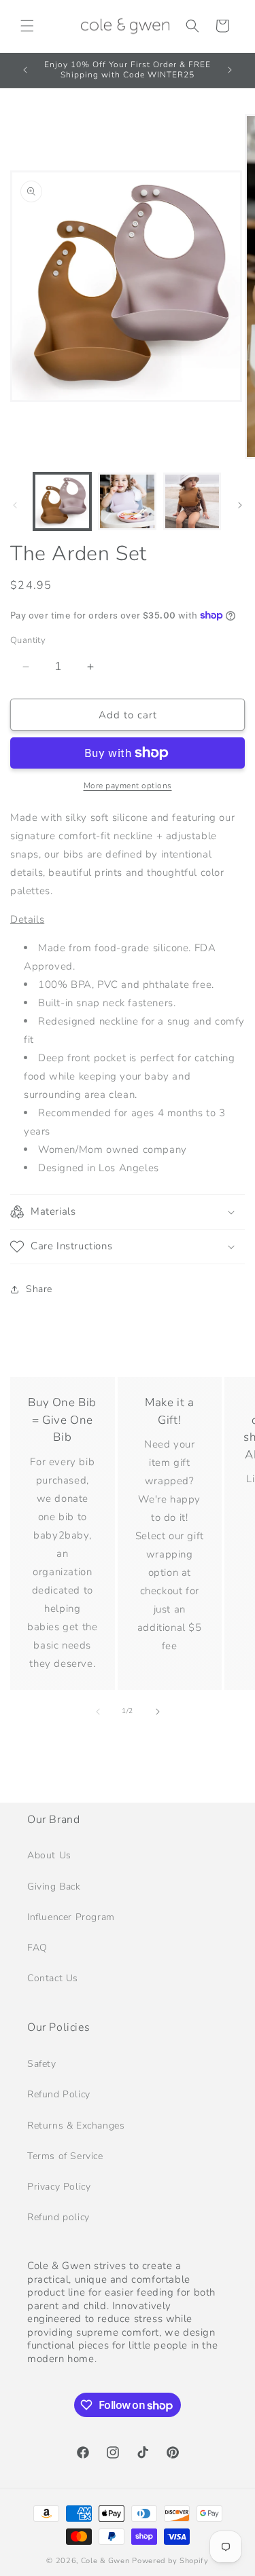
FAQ (37, 1948)
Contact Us (53, 1978)
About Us (49, 1855)
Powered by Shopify (170, 2561)
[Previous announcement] (25, 70)
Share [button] (39, 1289)
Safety (42, 2064)
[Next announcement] (230, 70)
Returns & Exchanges (76, 2126)
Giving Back (54, 1887)
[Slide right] (240, 505)
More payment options (128, 786)
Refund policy (58, 2217)
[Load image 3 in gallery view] (192, 501)
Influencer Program (71, 1917)
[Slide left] (15, 505)
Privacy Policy (59, 2187)
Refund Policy (59, 2094)
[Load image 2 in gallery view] (127, 501)
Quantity (28, 640)
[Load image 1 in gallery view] (62, 501)
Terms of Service (65, 2156)
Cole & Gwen (106, 2561)
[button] (27, 26)
